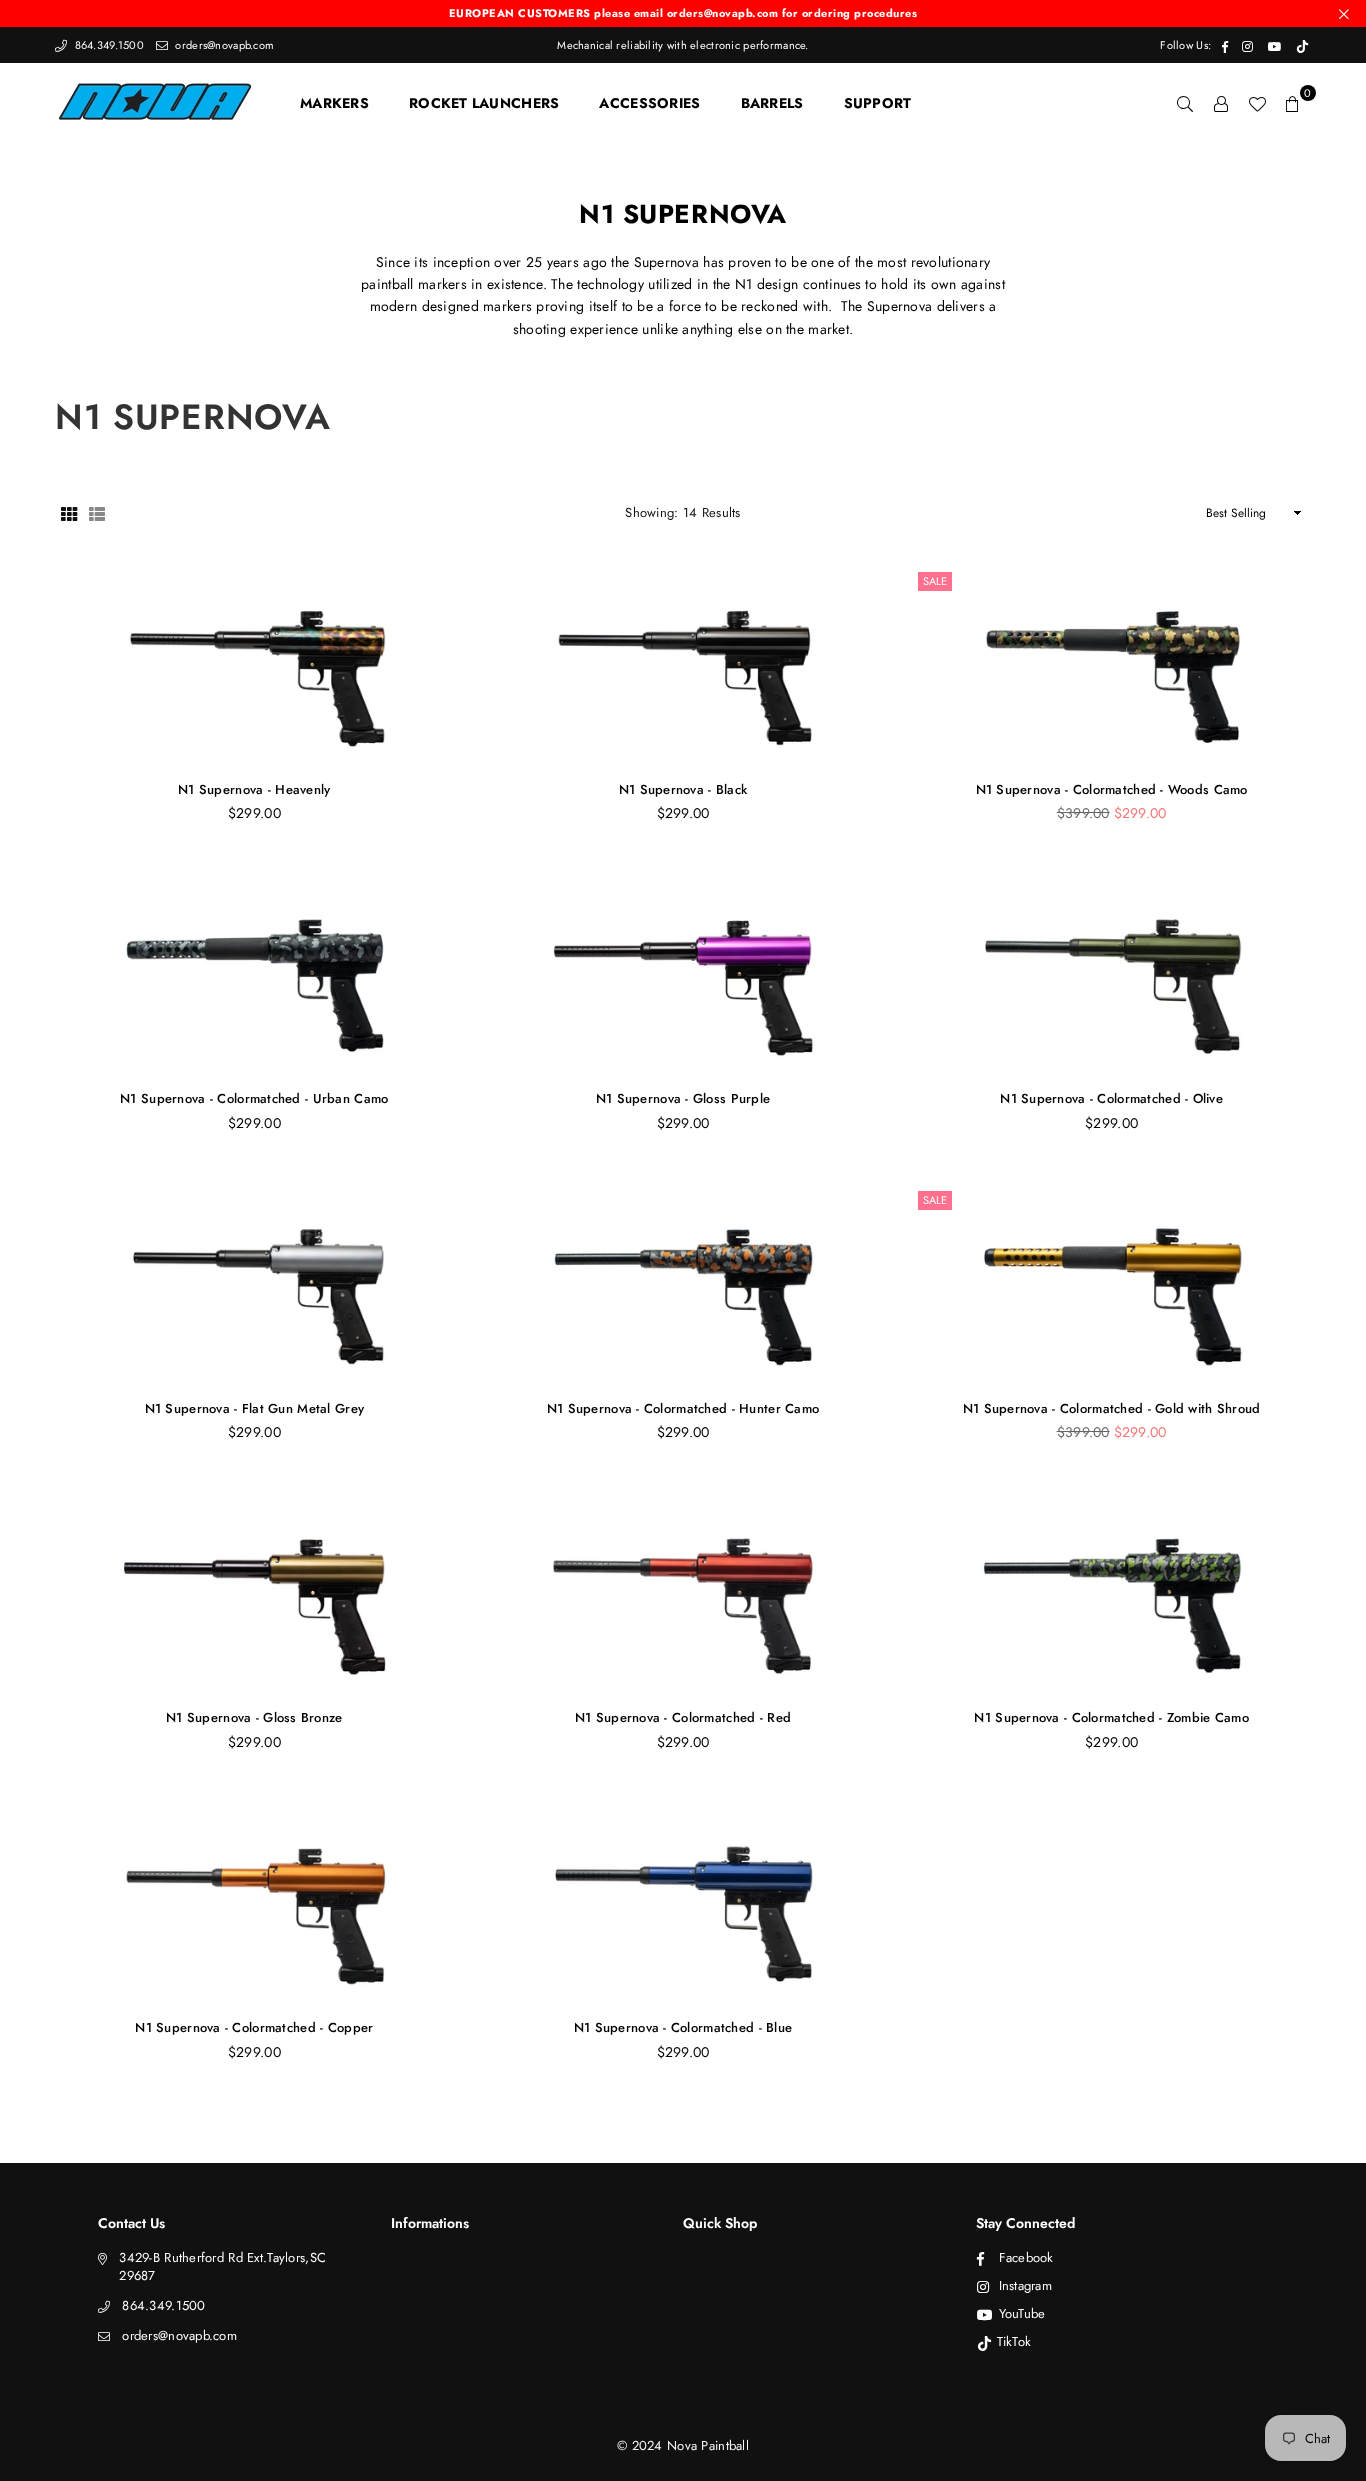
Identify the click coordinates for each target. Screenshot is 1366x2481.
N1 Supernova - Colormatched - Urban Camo (254, 1098)
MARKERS (334, 103)
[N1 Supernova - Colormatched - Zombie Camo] (1111, 1594)
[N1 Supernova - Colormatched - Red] (683, 1594)
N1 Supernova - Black (683, 789)
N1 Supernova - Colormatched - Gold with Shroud (1112, 1408)
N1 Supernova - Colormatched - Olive (1111, 1098)
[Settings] (1221, 103)
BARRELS (772, 103)
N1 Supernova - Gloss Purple (683, 1098)
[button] (1293, 103)
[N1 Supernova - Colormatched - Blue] (683, 1904)
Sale (935, 581)
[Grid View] (69, 514)
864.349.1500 (107, 45)
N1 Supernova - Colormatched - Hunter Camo (683, 1408)
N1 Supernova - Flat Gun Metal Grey (255, 1408)
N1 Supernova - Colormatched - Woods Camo (1112, 789)
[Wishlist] (1257, 103)
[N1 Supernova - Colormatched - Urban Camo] (254, 975)
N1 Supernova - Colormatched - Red (683, 1717)
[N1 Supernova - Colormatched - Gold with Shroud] (1111, 1285)
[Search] (1185, 103)
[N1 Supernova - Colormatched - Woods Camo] (1111, 666)
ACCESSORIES (649, 103)
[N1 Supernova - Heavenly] (254, 666)
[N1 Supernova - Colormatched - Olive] (1111, 975)
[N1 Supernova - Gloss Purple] (683, 975)
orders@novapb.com (223, 45)
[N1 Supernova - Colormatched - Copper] (254, 1904)
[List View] (97, 514)
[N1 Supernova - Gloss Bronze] (254, 1594)
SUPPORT (878, 103)
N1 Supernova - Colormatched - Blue (683, 2027)
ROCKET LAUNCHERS (484, 103)
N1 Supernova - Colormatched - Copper (254, 2027)
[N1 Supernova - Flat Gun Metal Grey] (254, 1285)
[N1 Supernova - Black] (683, 666)
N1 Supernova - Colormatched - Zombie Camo (1111, 1717)
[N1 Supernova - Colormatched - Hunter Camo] (683, 1285)
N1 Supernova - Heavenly (254, 789)
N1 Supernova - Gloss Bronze (254, 1717)
